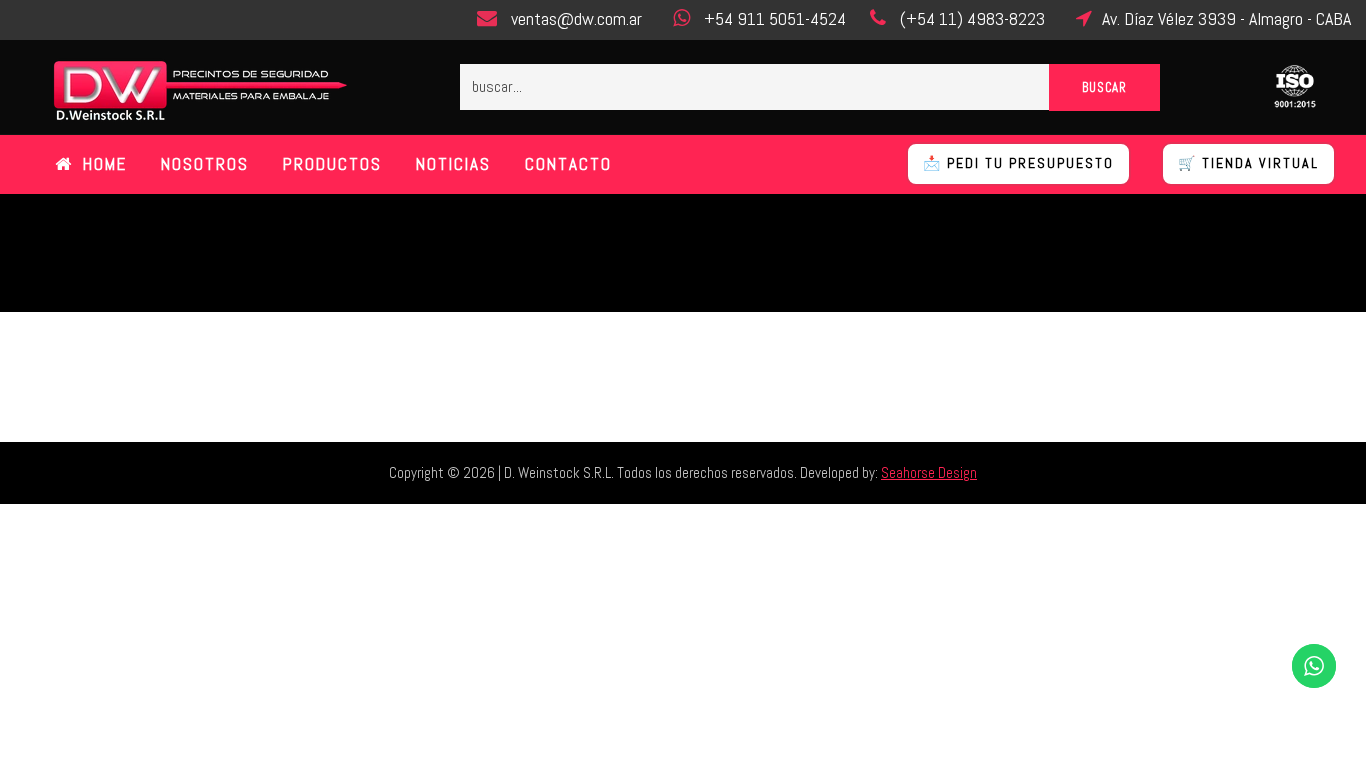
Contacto (568, 164)
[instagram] (181, 20)
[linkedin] (99, 20)
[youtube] (140, 20)
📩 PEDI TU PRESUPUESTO (1018, 163)
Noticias (453, 164)
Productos (332, 164)
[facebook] (58, 20)
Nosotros (205, 164)
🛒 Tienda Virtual (1248, 163)
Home (105, 164)
